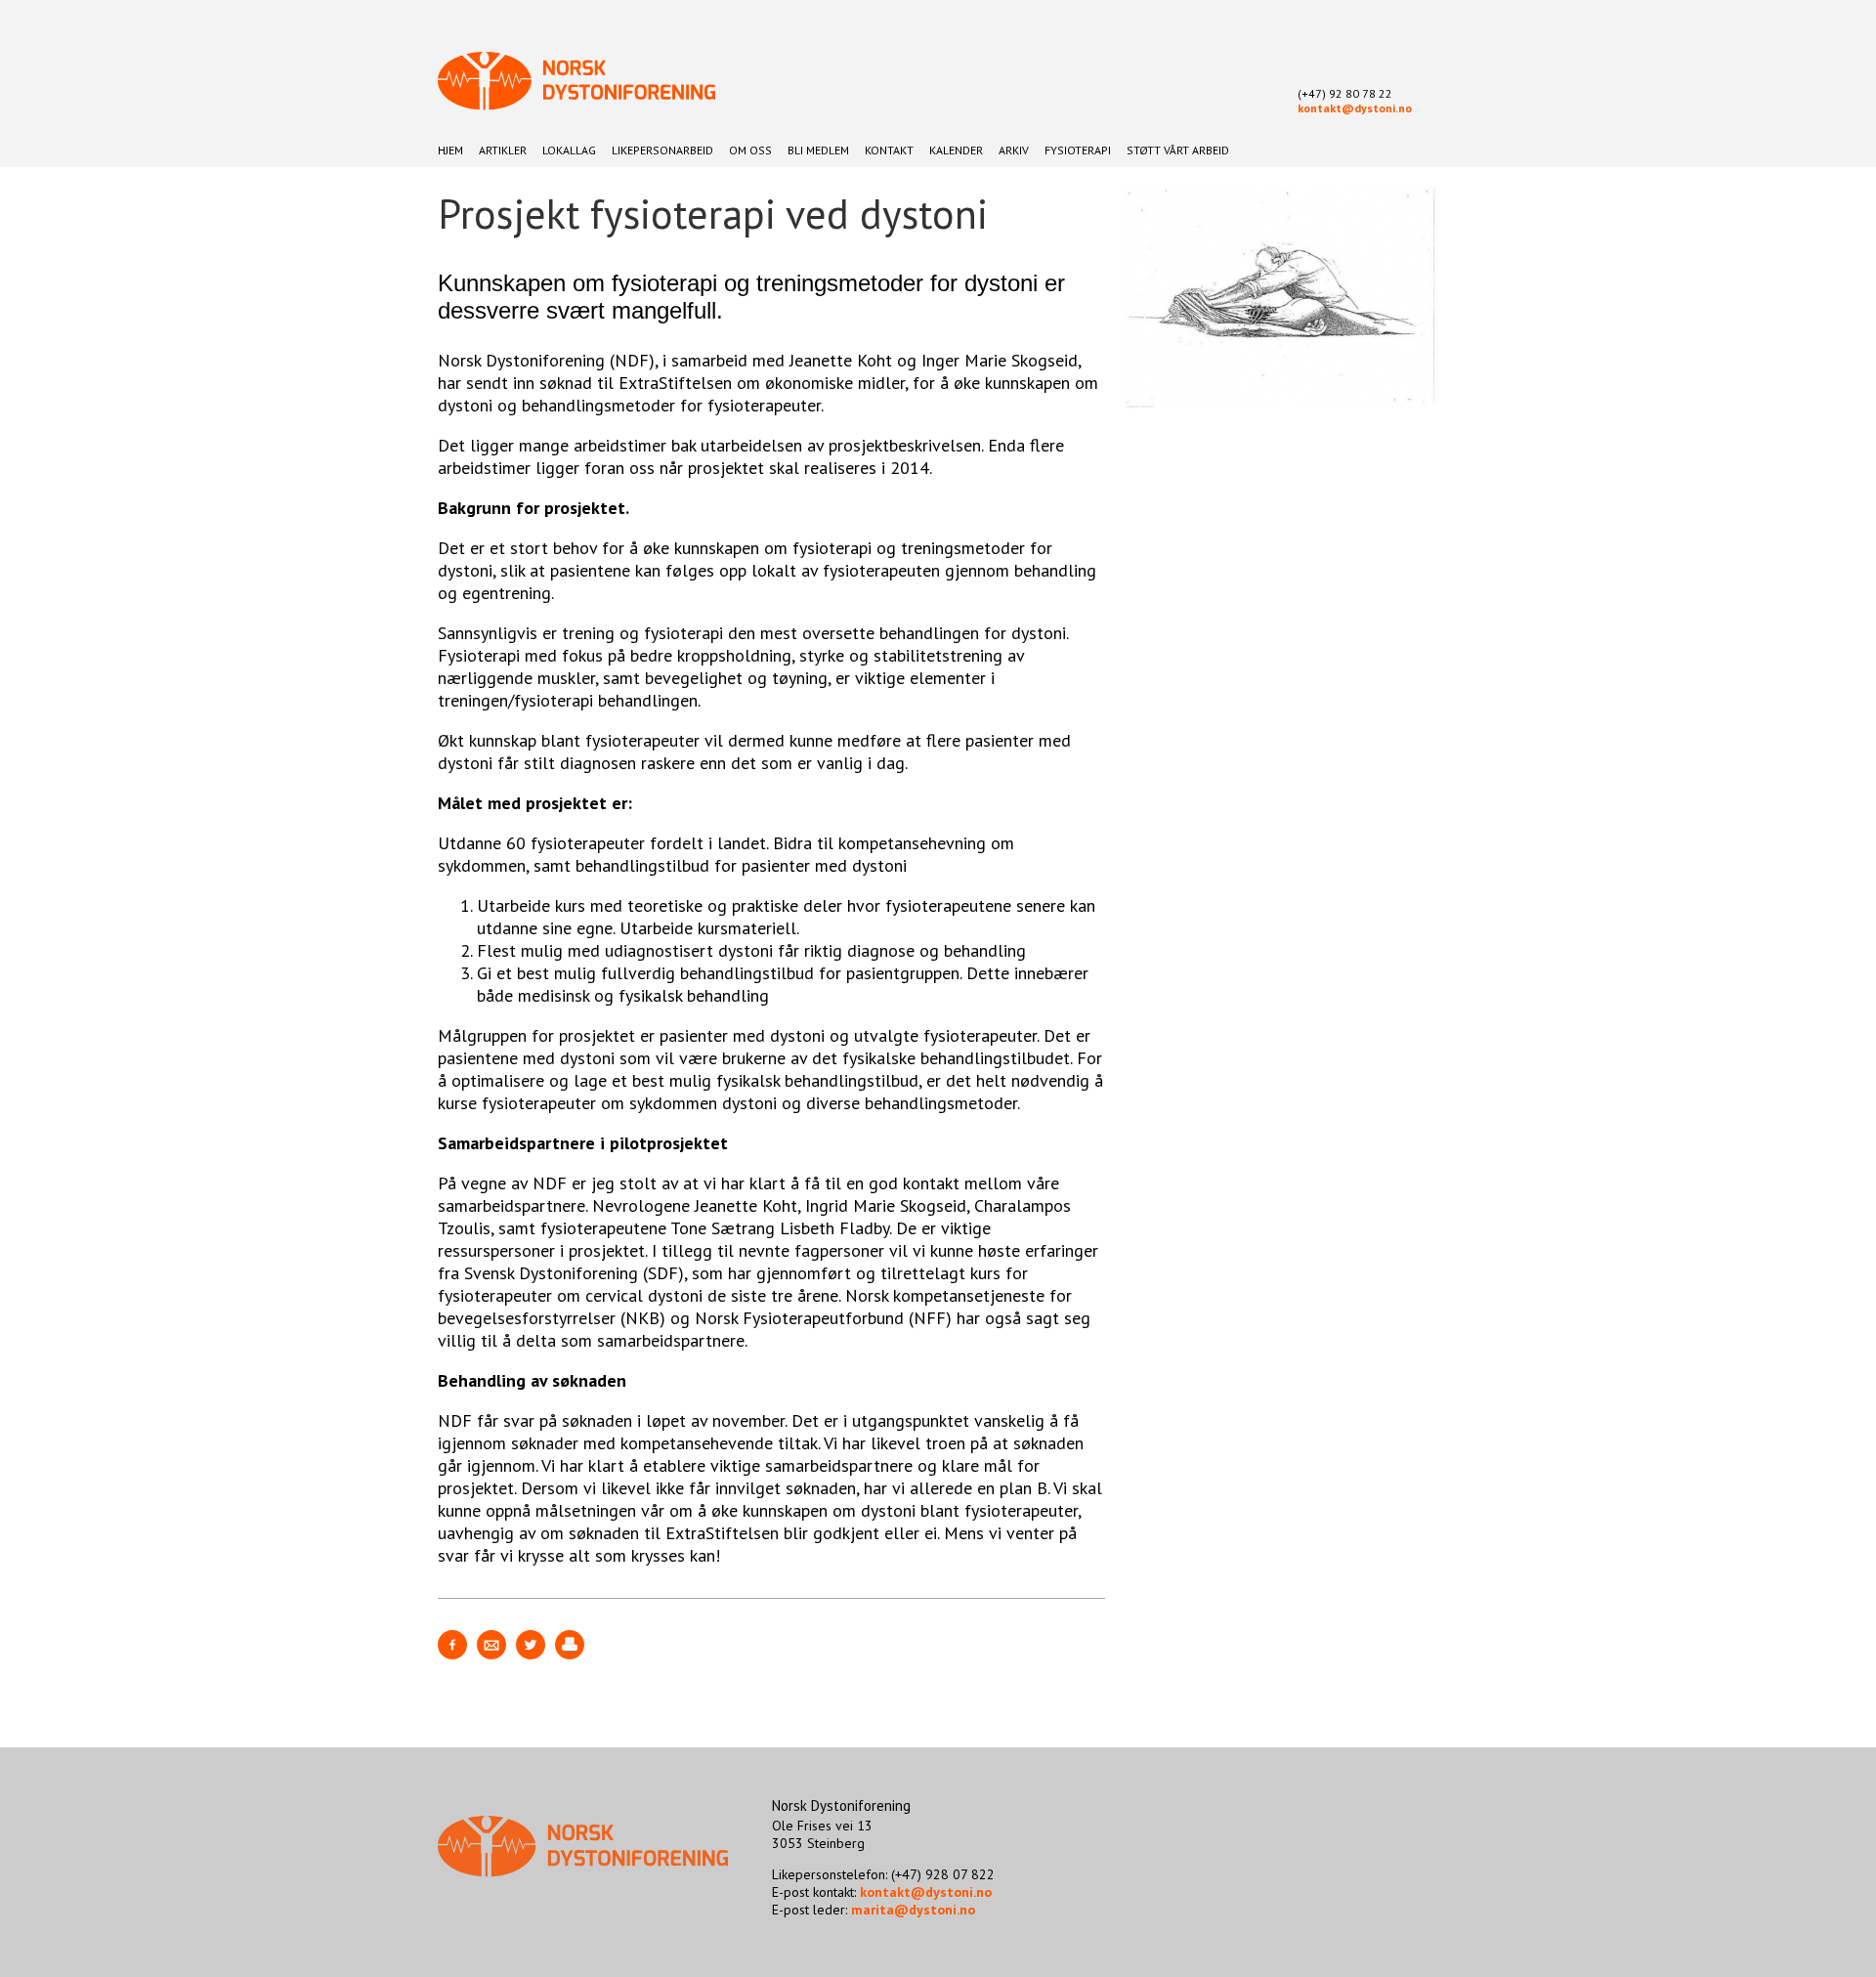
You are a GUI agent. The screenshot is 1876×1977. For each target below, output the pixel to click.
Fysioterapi (1078, 150)
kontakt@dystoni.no (1355, 108)
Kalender (956, 150)
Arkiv (1014, 150)
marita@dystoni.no (913, 1910)
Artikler (503, 150)
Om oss (750, 150)
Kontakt (889, 150)
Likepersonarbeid (662, 150)
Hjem (450, 150)
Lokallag (569, 150)
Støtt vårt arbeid (1178, 150)
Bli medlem (818, 150)
